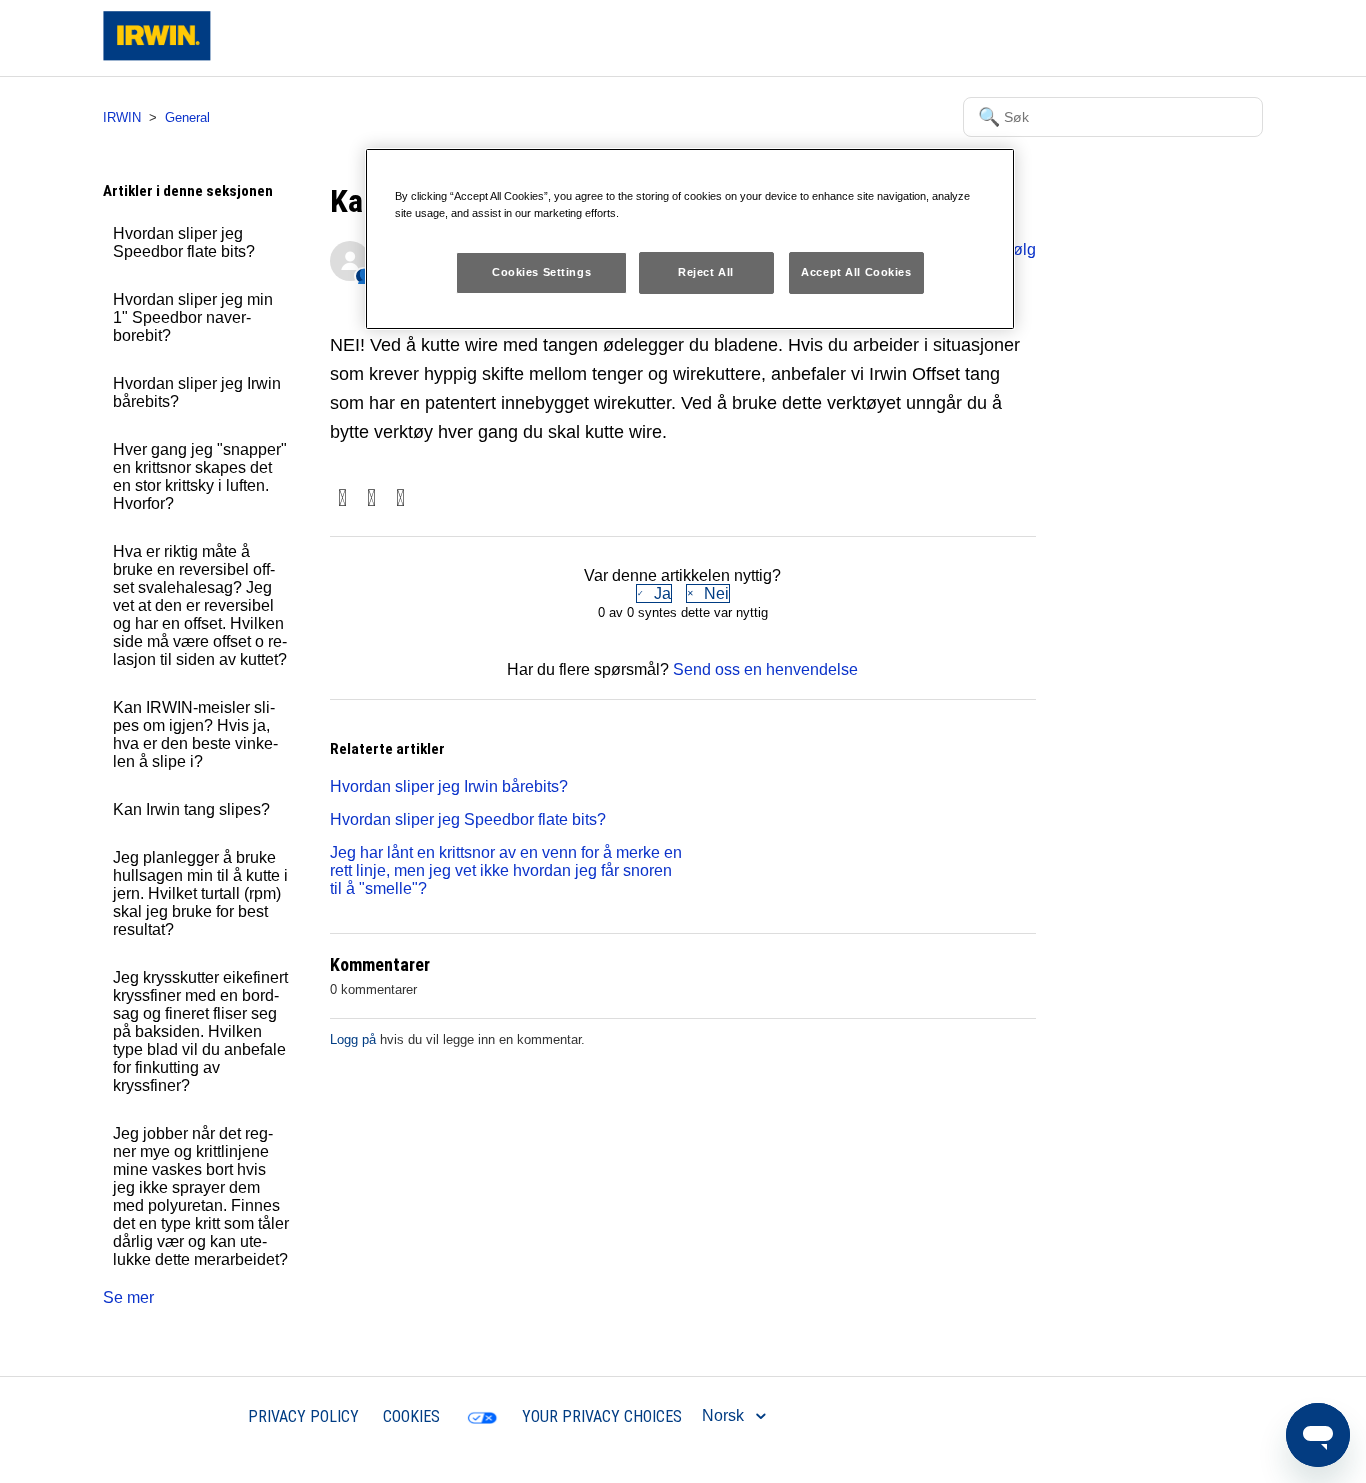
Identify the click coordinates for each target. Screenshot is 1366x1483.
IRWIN (122, 117)
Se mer (128, 1297)
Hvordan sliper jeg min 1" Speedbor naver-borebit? (193, 317)
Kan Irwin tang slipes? (191, 809)
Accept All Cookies (856, 272)
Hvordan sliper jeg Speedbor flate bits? (184, 242)
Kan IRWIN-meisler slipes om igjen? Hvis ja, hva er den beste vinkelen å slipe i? (195, 734)
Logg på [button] (1217, 37)
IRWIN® (194, 1415)
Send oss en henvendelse (765, 669)
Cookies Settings (541, 272)
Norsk (725, 1415)
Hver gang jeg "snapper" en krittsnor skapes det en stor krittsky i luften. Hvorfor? (200, 476)
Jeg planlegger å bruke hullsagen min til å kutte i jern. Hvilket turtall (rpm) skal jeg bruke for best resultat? (200, 893)
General (187, 117)
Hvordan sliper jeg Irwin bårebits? (197, 392)
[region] (690, 239)
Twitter (371, 499)
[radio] (654, 593)
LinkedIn (400, 499)
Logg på (353, 1039)
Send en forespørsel (1101, 37)
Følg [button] (1019, 249)
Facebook (342, 499)
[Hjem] (157, 55)
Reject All (706, 272)
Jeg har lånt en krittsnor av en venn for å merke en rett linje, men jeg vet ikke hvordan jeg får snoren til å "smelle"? (506, 870)
